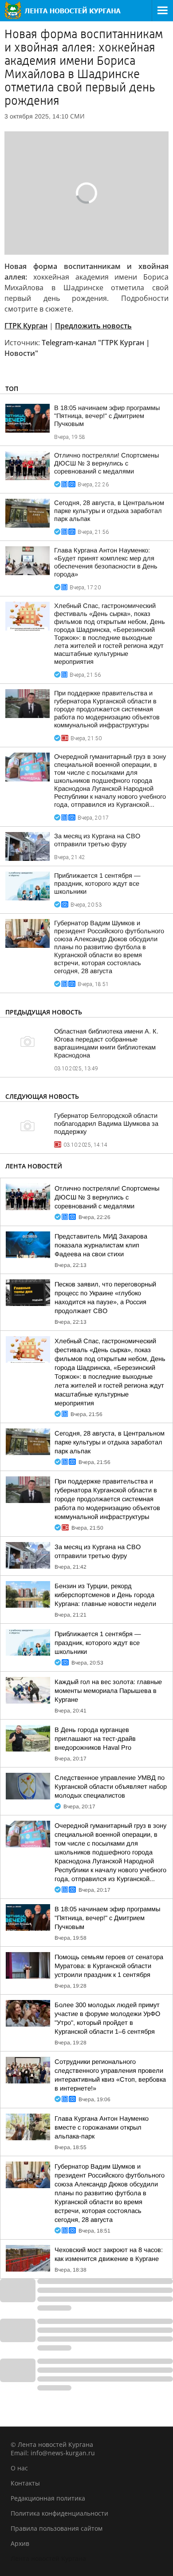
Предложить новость (93, 326)
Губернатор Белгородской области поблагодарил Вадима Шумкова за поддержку (106, 1124)
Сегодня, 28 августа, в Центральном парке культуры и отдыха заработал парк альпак (109, 511)
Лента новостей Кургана (48, 2558)
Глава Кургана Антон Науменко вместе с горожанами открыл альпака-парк (102, 2127)
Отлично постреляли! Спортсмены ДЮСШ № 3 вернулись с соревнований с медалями (106, 463)
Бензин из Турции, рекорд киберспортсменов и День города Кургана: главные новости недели (105, 1595)
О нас (19, 2468)
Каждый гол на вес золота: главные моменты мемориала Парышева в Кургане (108, 1691)
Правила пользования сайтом (57, 2528)
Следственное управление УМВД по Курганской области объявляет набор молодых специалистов (111, 1787)
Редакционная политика (48, 2498)
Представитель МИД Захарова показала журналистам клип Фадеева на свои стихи (101, 1245)
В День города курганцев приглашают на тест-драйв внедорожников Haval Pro (95, 1739)
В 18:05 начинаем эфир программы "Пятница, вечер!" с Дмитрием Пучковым (107, 416)
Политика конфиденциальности (59, 2513)
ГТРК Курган (26, 326)
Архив (20, 2543)
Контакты (25, 2483)
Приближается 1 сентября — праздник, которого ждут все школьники (97, 884)
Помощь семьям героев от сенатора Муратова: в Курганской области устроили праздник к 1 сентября (109, 1966)
